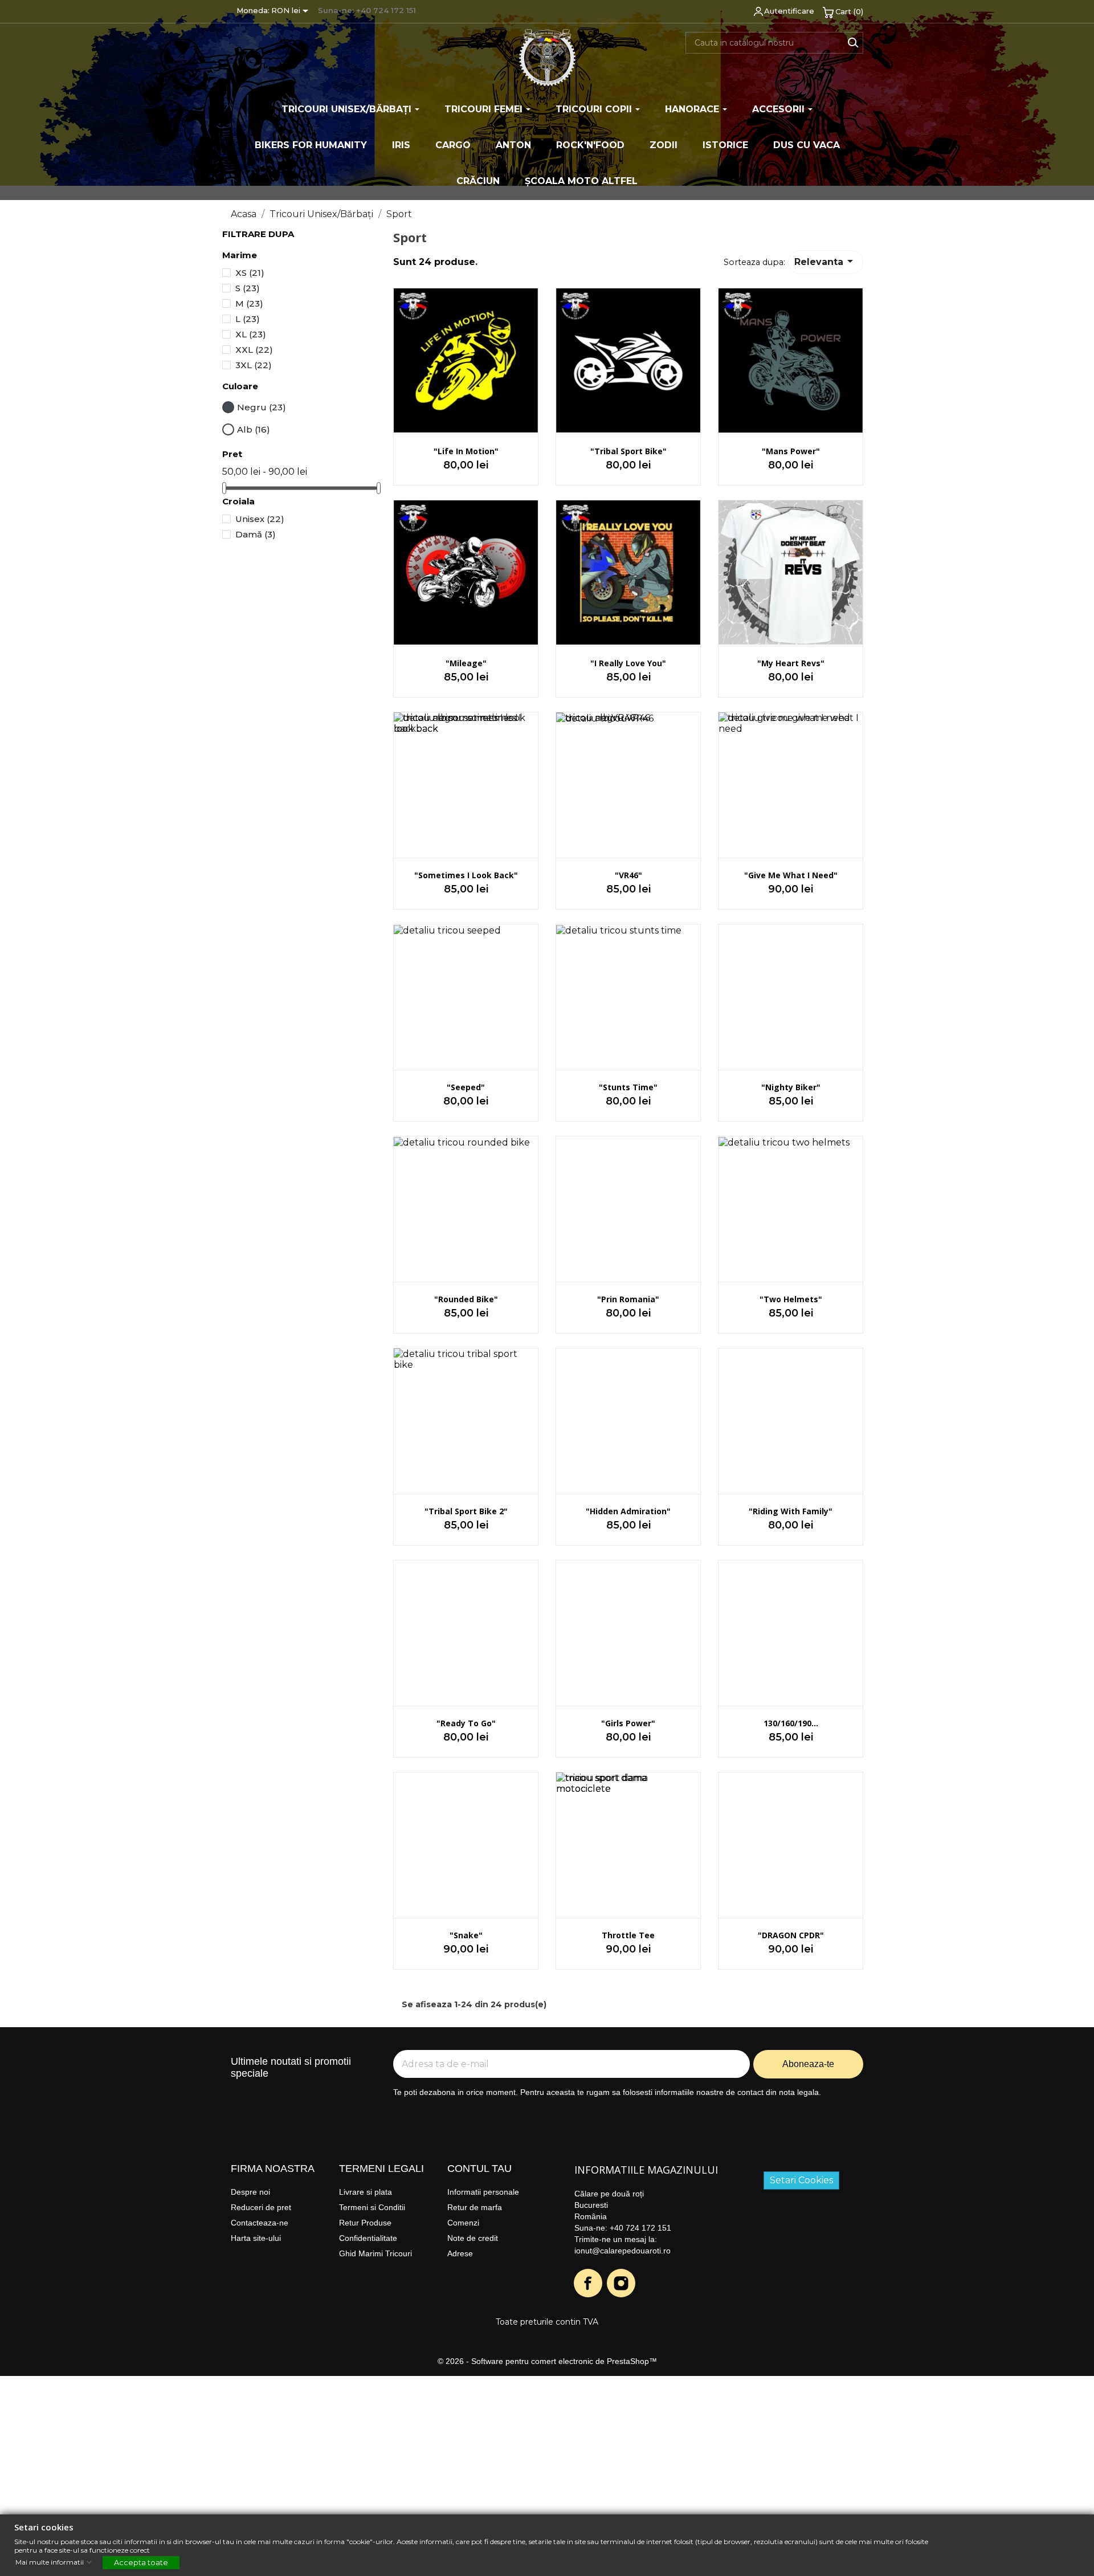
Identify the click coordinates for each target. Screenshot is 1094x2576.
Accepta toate (141, 2562)
